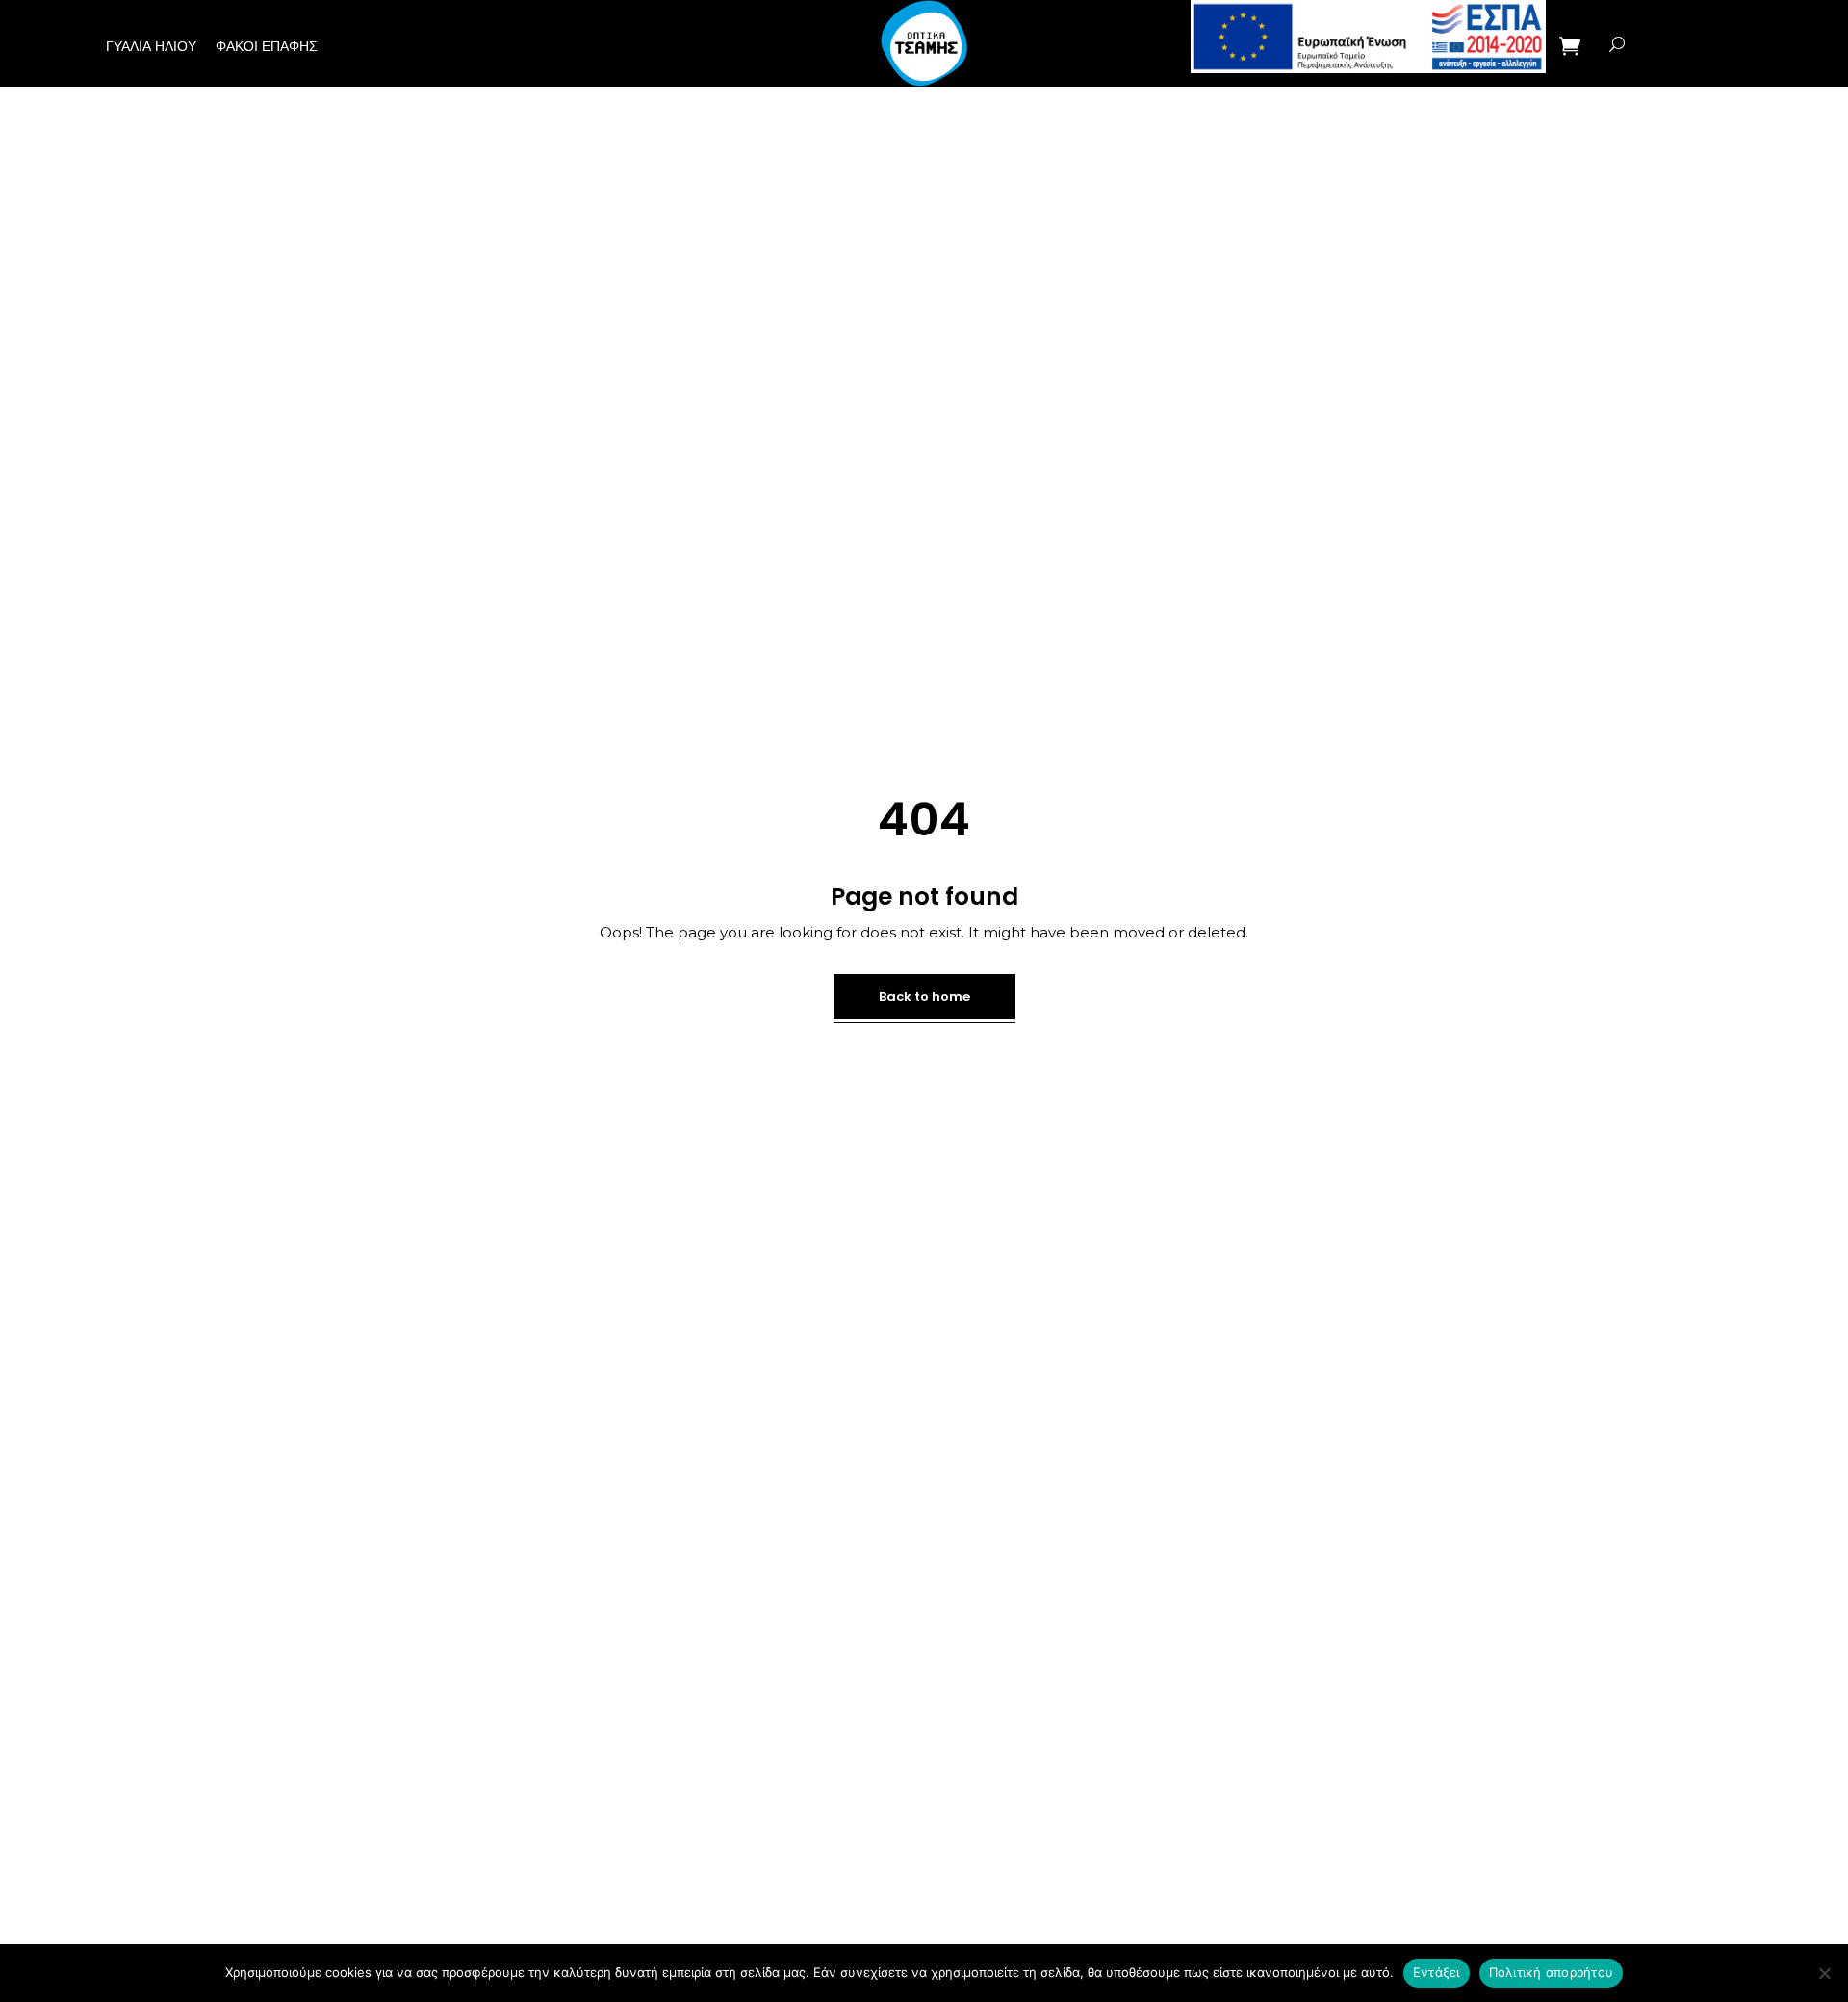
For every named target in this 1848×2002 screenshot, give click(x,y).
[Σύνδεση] (1660, 44)
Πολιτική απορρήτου (1552, 1972)
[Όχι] (1824, 1973)
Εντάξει (1437, 1972)
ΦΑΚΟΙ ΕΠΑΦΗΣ (267, 46)
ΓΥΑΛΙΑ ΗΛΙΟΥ (151, 46)
